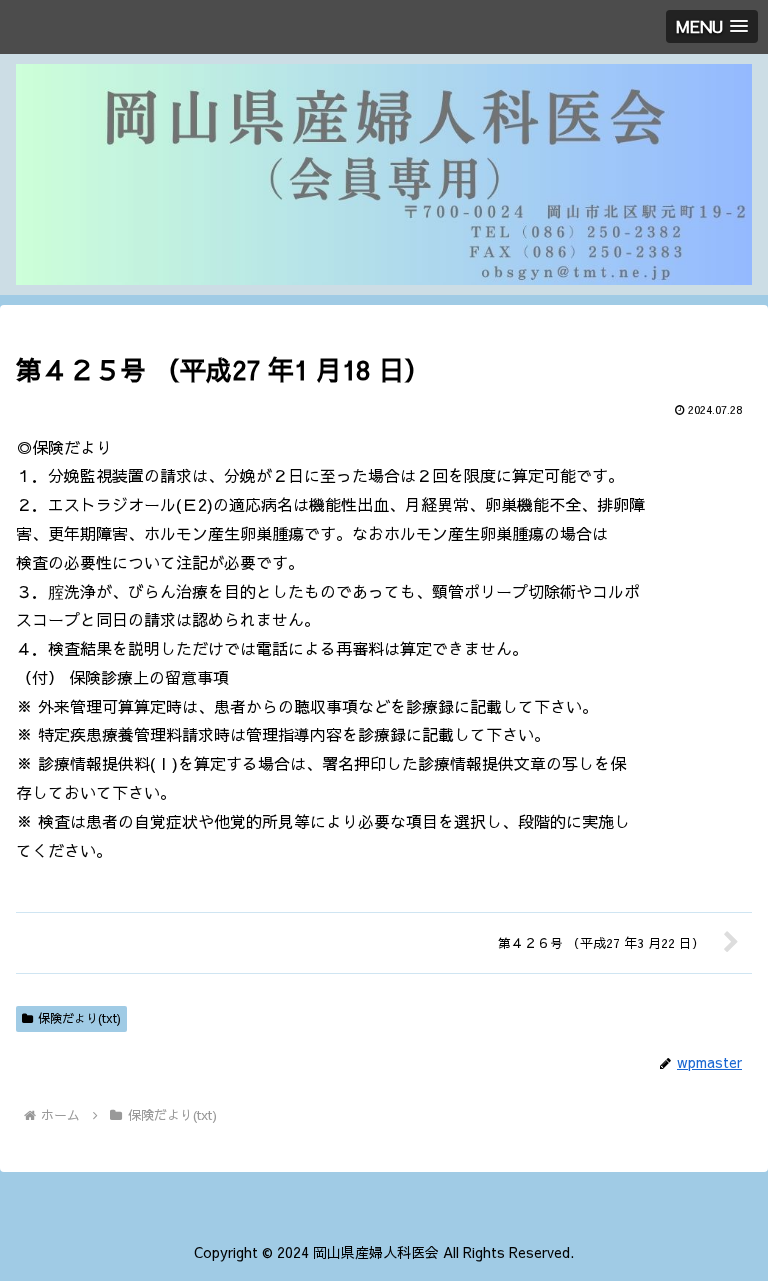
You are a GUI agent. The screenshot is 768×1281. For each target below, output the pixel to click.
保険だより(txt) (79, 1018)
